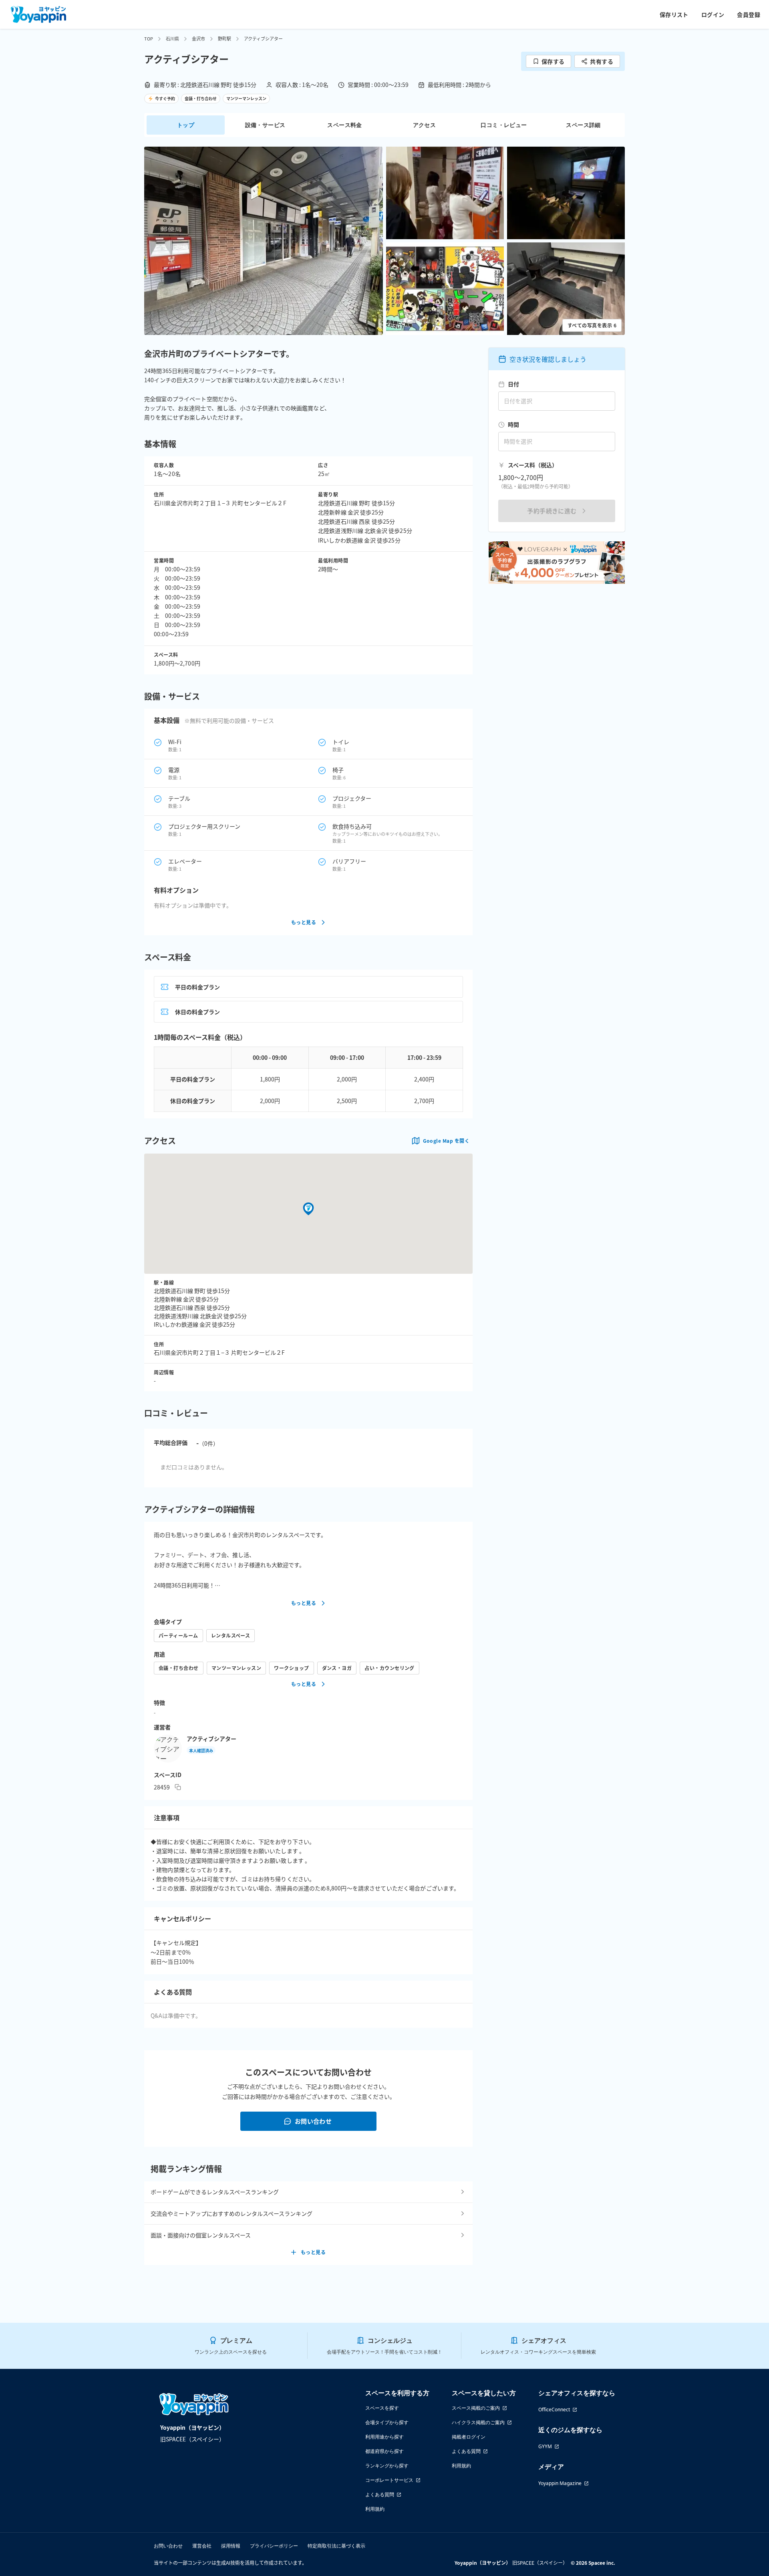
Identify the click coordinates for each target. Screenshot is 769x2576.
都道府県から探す (384, 2451)
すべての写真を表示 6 (592, 325)
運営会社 (202, 2546)
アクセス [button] (425, 125)
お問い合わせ (313, 2121)
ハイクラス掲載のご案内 (478, 2422)
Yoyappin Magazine (560, 2483)
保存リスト (674, 14)
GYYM (545, 2446)
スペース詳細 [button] (583, 125)
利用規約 (375, 2509)
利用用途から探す (384, 2437)
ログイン (713, 14)
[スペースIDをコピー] (178, 1787)
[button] (264, 241)
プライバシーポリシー (274, 2546)
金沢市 (198, 38)
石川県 (172, 38)
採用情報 (231, 2546)
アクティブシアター (211, 1739)
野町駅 (224, 38)
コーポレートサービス (389, 2480)
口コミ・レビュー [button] (504, 125)
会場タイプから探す (387, 2422)
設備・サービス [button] (265, 125)
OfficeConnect (554, 2410)
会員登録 (749, 14)
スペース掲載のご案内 (476, 2408)
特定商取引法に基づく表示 (336, 2546)
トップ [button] (186, 125)
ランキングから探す (387, 2466)
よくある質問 (380, 2494)
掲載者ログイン (469, 2437)
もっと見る (304, 922)
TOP (149, 38)
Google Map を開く (446, 1141)
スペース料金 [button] (344, 125)
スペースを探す (382, 2408)
